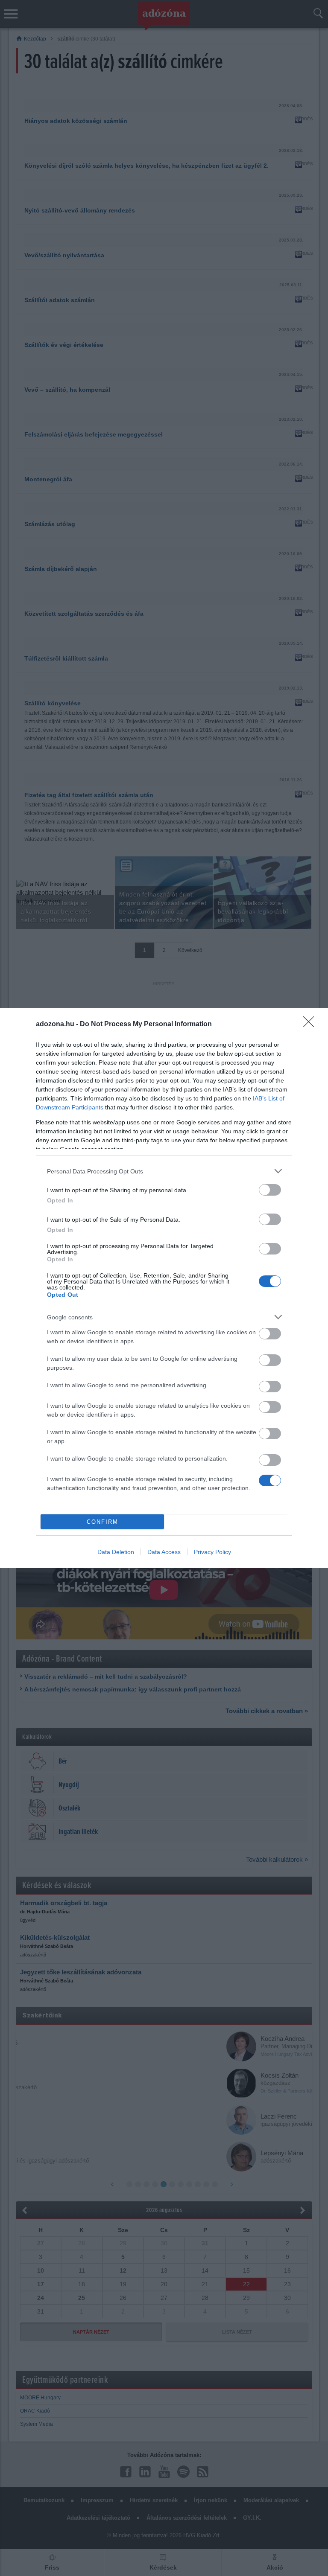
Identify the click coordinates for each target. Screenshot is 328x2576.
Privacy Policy (212, 1552)
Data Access (164, 1552)
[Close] (311, 1025)
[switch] (270, 1190)
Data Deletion (116, 1552)
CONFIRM (102, 1522)
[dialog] (164, 1288)
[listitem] (164, 1171)
